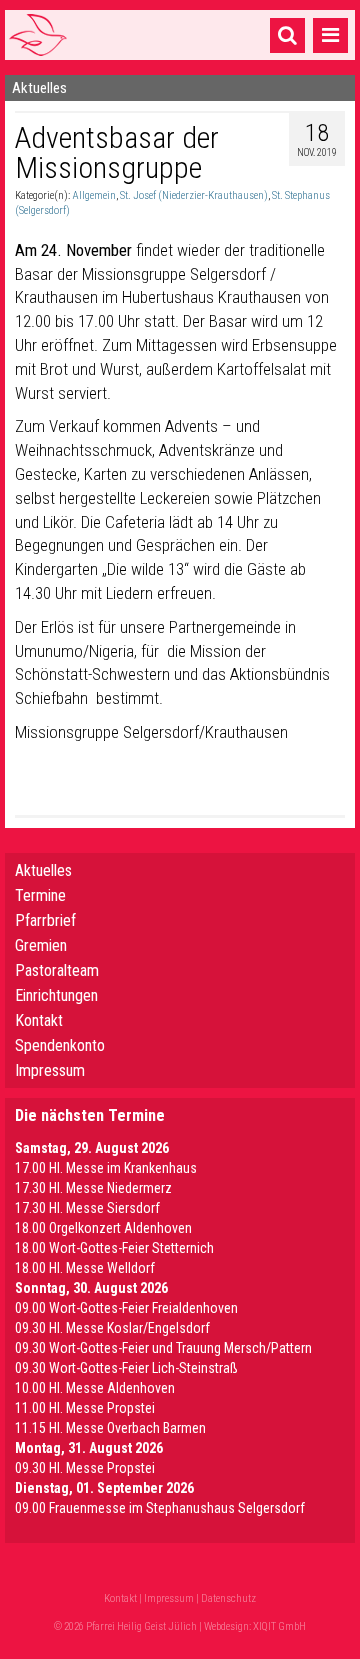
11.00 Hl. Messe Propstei (85, 1408)
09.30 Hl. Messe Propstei (85, 1468)
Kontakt (39, 1020)
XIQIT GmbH (279, 1626)
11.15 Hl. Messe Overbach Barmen (110, 1428)
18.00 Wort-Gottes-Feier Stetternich (114, 1248)
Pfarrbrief (45, 920)
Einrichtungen (56, 995)
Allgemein (94, 195)
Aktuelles (43, 870)
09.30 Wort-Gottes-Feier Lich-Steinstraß (126, 1368)
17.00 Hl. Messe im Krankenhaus (106, 1168)
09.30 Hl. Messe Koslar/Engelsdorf (112, 1328)
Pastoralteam (57, 970)
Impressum (50, 1070)
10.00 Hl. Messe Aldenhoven (95, 1388)
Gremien (41, 945)
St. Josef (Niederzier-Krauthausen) (194, 195)
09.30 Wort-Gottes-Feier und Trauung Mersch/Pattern (163, 1348)
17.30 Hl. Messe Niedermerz (93, 1188)
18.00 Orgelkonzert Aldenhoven (103, 1228)
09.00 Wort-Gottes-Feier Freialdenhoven (126, 1308)
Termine (40, 895)
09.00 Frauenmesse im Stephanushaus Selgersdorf (160, 1508)
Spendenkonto (60, 1045)
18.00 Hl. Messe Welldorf (85, 1268)
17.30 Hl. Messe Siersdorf (87, 1208)
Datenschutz (228, 1598)
